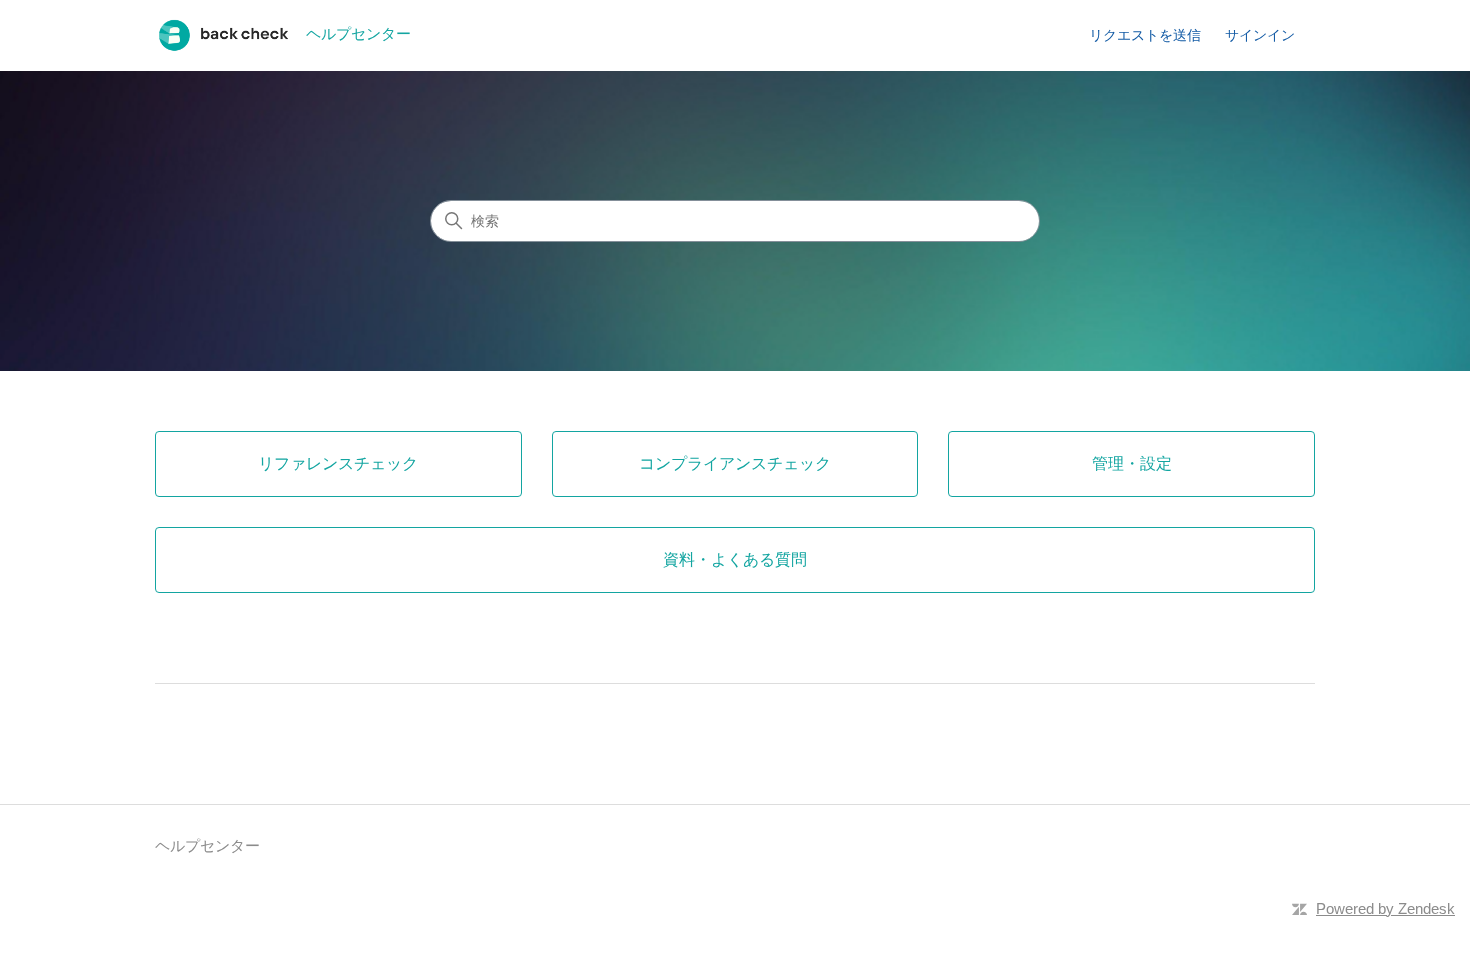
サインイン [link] (1260, 35)
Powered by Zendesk (1385, 908)
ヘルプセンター (207, 845)
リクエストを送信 (1145, 35)
